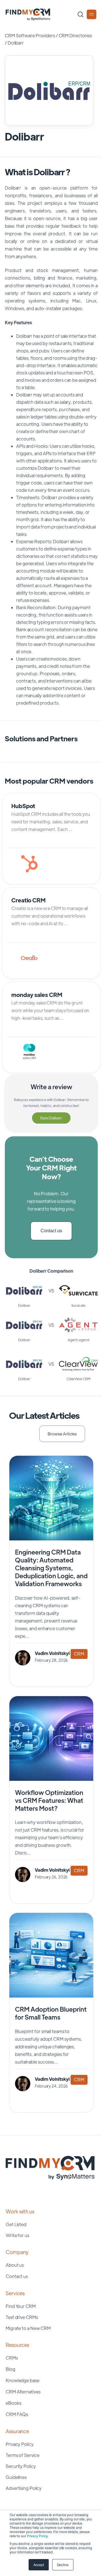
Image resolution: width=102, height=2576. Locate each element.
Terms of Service (22, 2455)
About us (15, 2265)
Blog (10, 2369)
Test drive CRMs (22, 2317)
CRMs (12, 2358)
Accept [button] (39, 2565)
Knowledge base (23, 2380)
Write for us (17, 2235)
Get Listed (16, 2224)
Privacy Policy (37, 2536)
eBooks (13, 2403)
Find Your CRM (21, 2306)
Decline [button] (63, 2565)
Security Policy (21, 2466)
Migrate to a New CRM (28, 2328)
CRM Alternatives (23, 2392)
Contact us (51, 1231)
